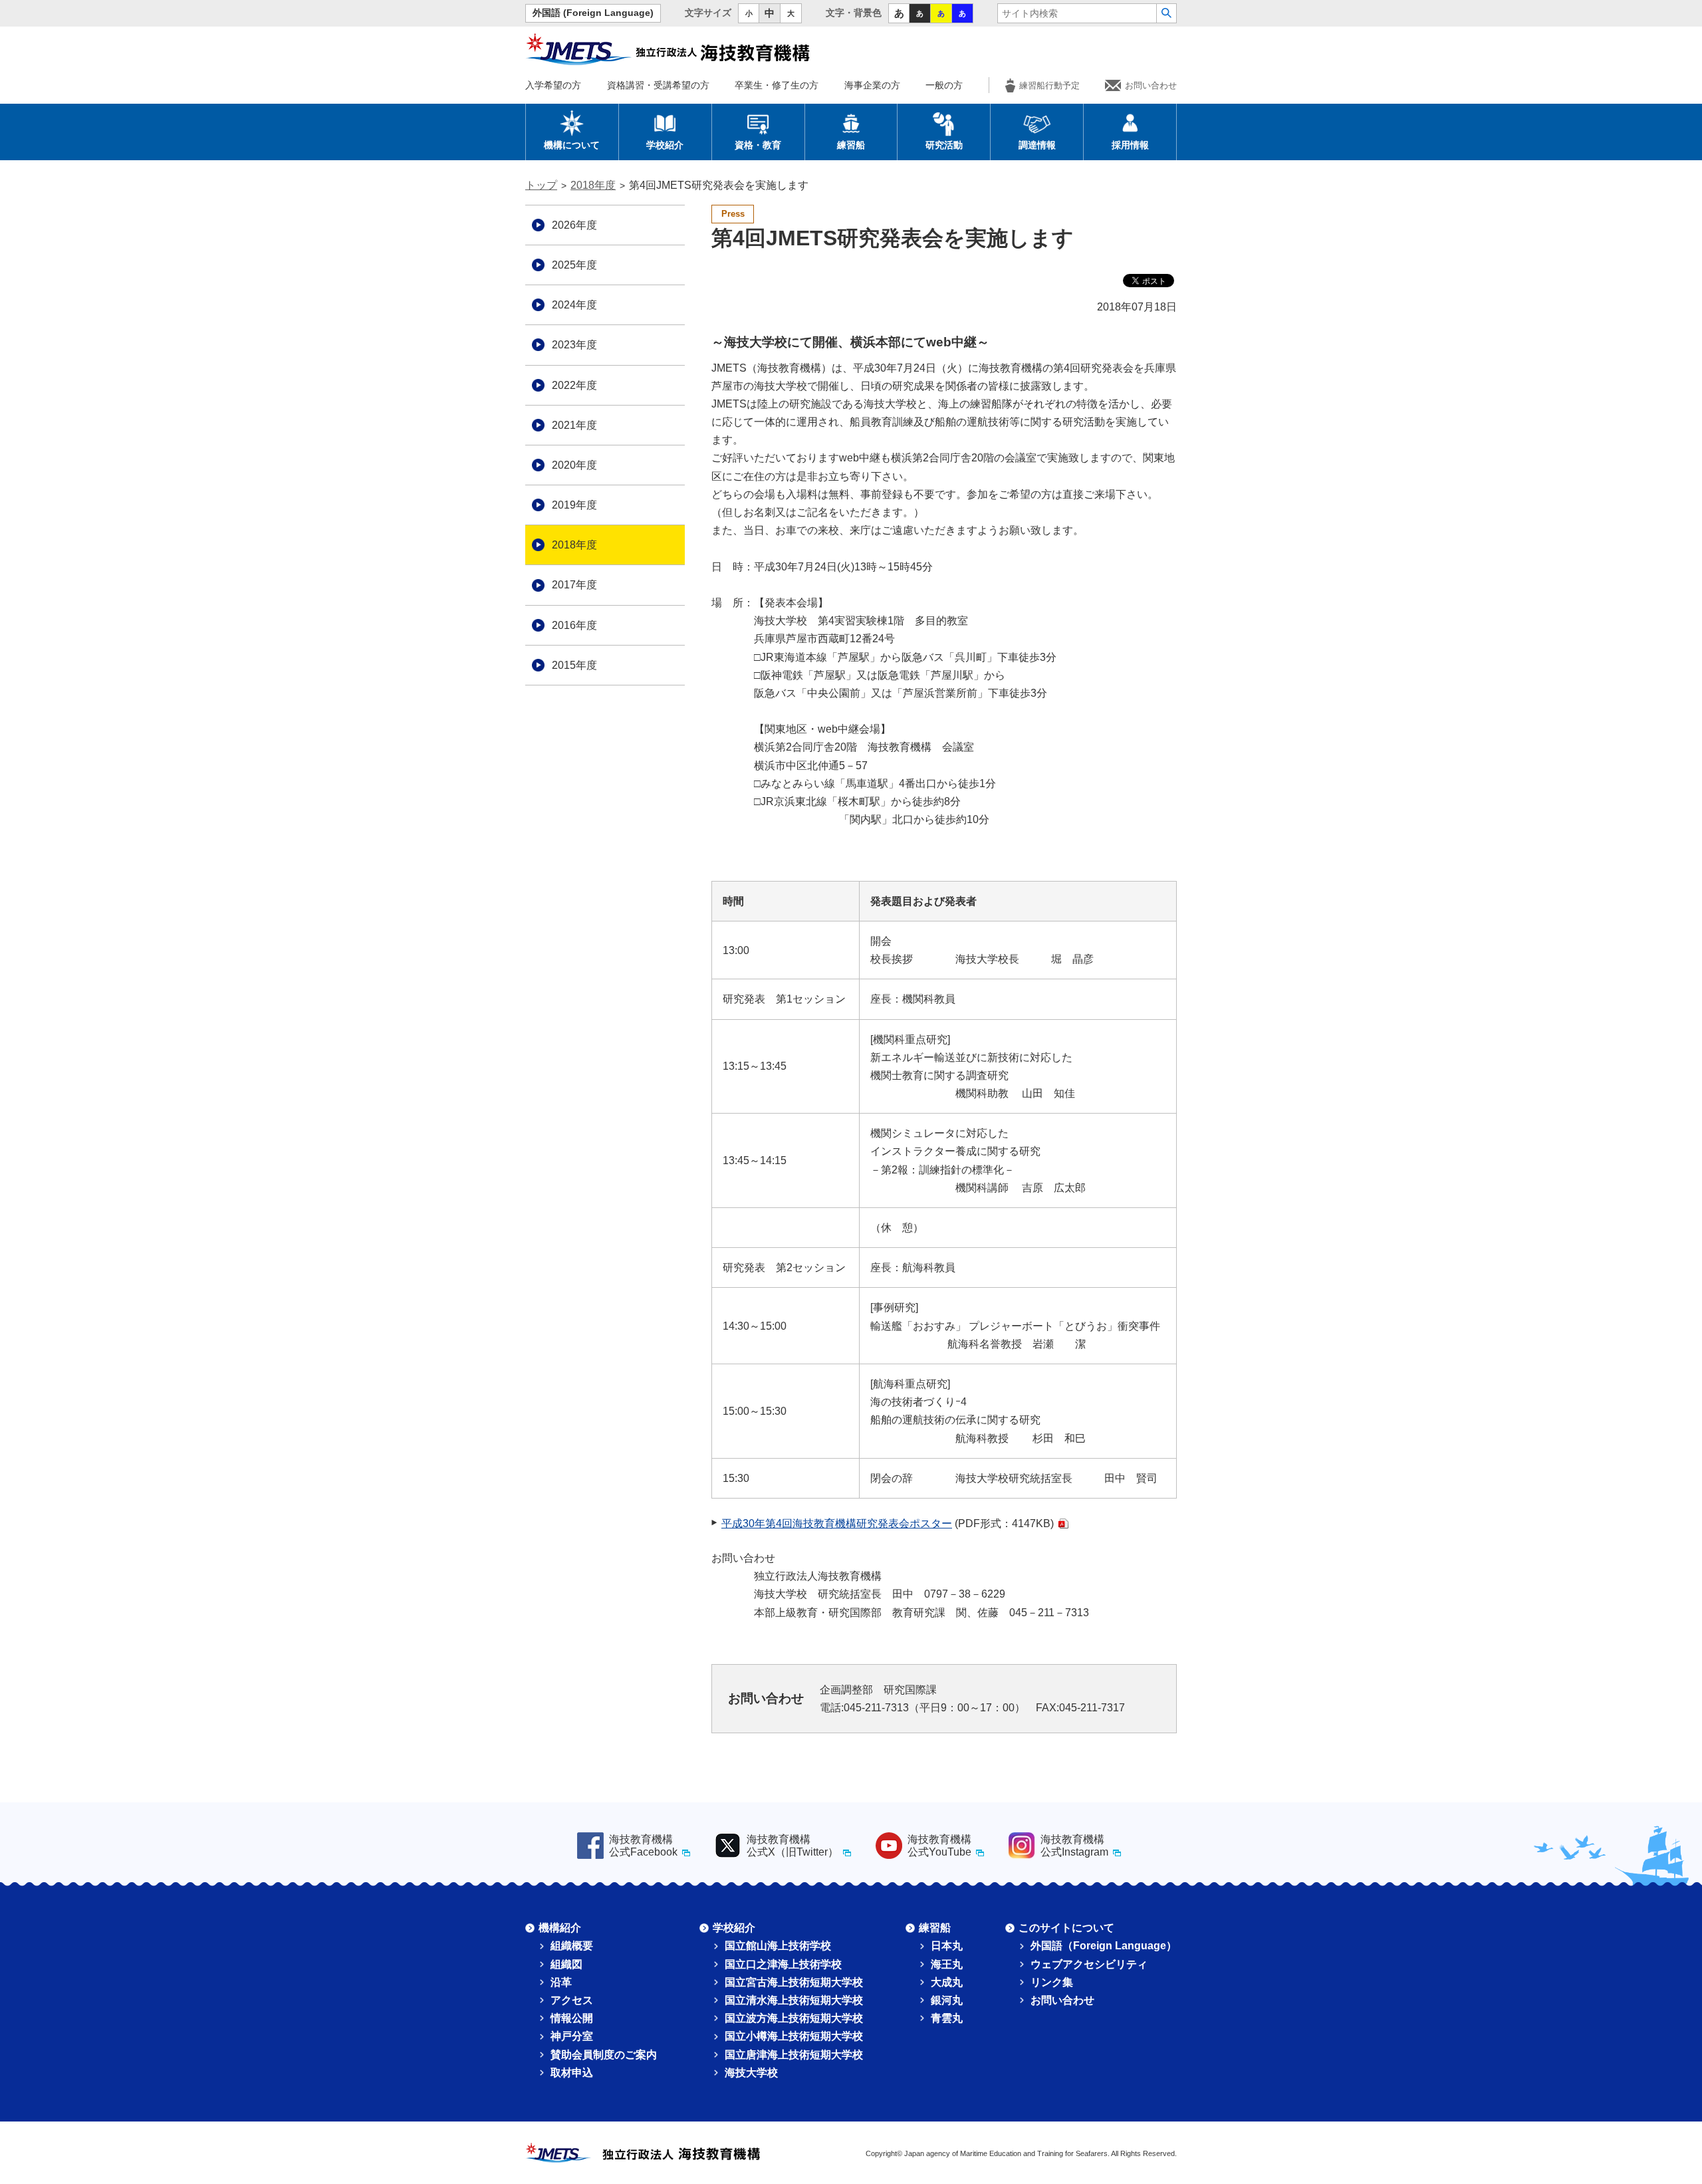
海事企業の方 (872, 85)
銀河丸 (947, 2000)
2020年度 (574, 465)
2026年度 (574, 225)
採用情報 (1130, 145)
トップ (541, 185)
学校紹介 (665, 145)
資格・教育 (758, 145)
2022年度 (574, 385)
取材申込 (572, 2073)
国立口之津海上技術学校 (783, 1964)
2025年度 (574, 265)
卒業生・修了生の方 (777, 85)
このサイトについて (1066, 1928)
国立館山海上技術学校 (778, 1946)
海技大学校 (751, 2073)
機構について (572, 145)
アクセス (572, 2000)
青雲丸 (947, 2018)
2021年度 (574, 425)
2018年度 (593, 185)
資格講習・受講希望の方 (658, 85)
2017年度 (574, 585)
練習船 (851, 145)
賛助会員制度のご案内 (604, 2055)
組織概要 (572, 1946)
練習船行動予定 (1049, 85)
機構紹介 (560, 1928)
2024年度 (574, 305)
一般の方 (944, 85)
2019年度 (574, 505)
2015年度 (574, 665)
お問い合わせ (1151, 85)
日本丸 (947, 1946)
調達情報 (1037, 145)
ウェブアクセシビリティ (1089, 1964)
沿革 (561, 1982)
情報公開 (572, 2018)
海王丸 (947, 1964)
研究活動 (944, 145)
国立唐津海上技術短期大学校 (794, 2055)
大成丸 (947, 1982)
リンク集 (1052, 1982)
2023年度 (574, 345)
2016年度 (574, 625)
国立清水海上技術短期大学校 (794, 2000)
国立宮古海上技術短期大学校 (794, 1982)
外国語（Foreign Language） (1104, 1946)
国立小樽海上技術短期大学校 (794, 2036)
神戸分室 (572, 2036)
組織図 (566, 1964)
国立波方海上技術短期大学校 (794, 2018)
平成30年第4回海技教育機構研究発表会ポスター (837, 1523)
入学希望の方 (553, 85)
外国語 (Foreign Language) (593, 13)
